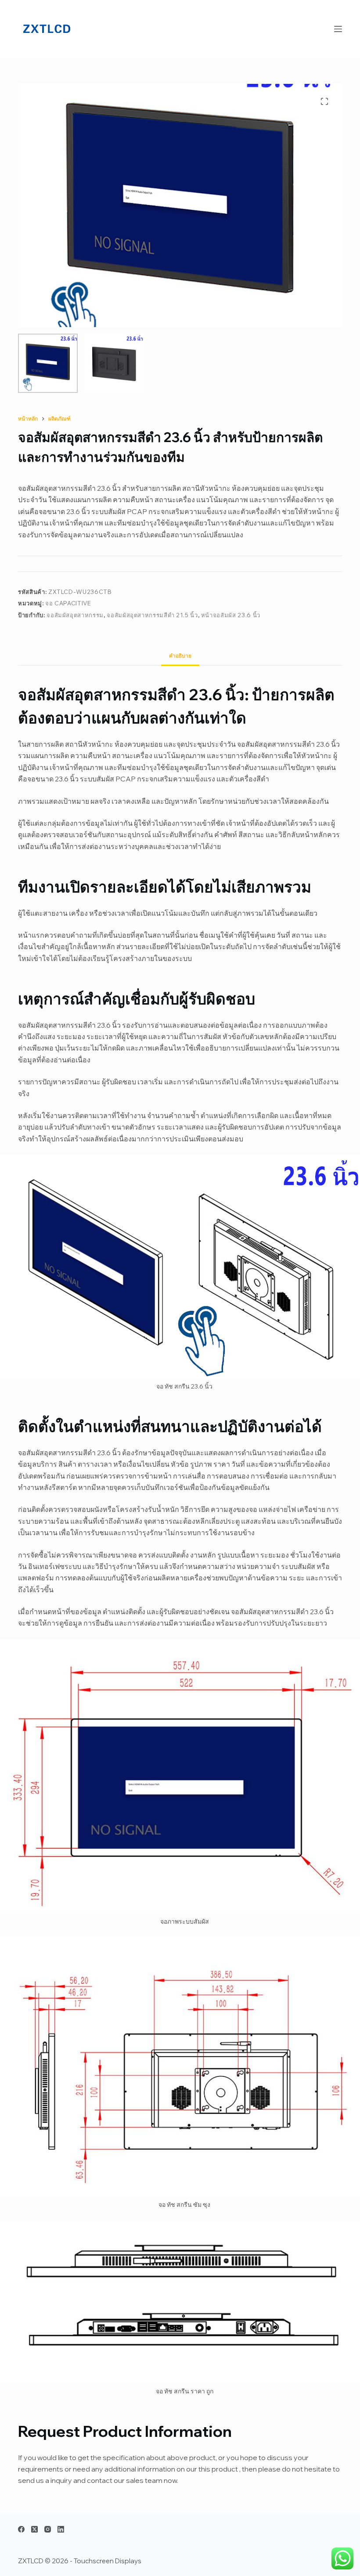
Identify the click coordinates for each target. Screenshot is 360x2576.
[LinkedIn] (61, 2529)
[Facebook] (21, 2529)
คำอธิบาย (180, 656)
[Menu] (338, 29)
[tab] (180, 656)
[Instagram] (48, 2529)
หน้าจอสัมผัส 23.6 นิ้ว (231, 615)
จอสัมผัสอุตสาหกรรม (75, 615)
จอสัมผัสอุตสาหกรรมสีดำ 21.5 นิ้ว (152, 615)
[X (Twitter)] (34, 2529)
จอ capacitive (68, 603)
